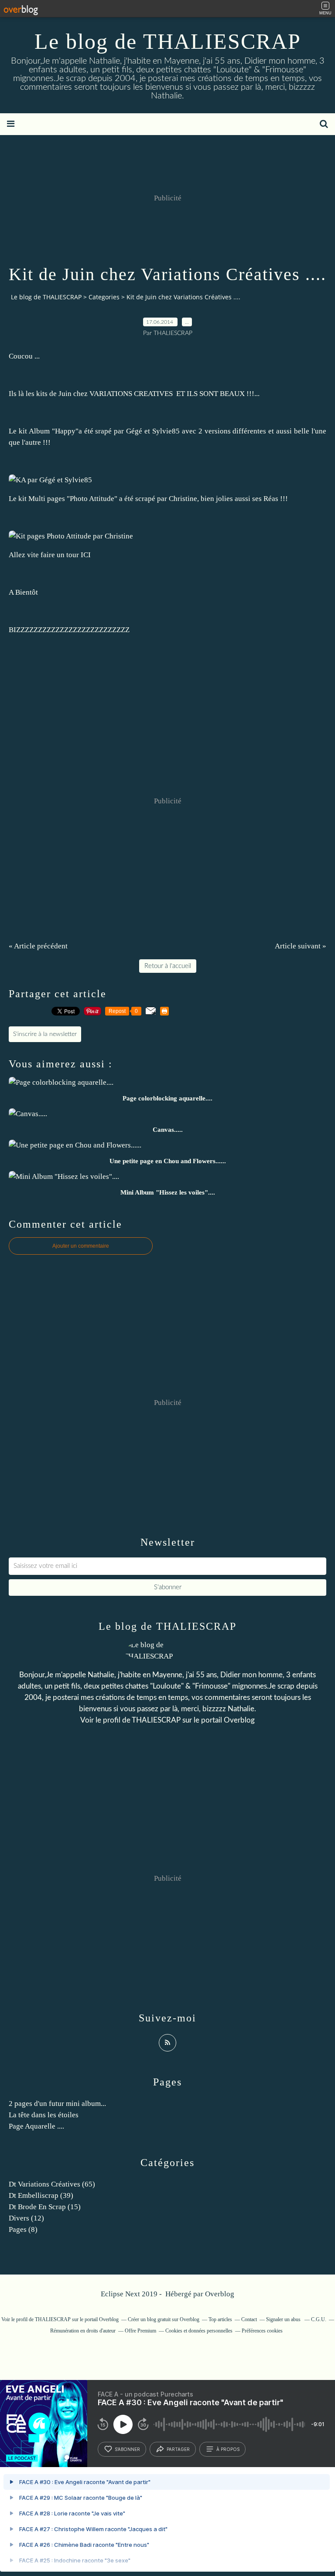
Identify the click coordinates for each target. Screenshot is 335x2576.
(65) (52, 2184)
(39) (41, 2195)
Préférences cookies (262, 2331)
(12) (26, 2218)
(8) (23, 2229)
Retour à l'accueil (168, 966)
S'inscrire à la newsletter (45, 1034)
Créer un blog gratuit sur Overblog (164, 2319)
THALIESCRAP (156, 1720)
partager (178, 2449)
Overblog (220, 2294)
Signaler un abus (284, 2319)
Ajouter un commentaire (81, 1246)
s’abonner (127, 2449)
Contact (249, 2319)
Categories (104, 297)
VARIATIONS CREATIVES (132, 394)
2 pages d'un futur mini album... (57, 2104)
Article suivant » (301, 946)
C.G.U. (319, 2319)
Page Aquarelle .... (36, 2126)
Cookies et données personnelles (199, 2331)
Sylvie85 (166, 431)
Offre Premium (140, 2331)
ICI (87, 555)
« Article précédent (38, 946)
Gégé (134, 431)
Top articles (220, 2319)
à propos (228, 2449)
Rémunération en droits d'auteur (83, 2331)
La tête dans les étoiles (44, 2115)
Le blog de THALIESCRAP (168, 41)
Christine (183, 499)
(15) (45, 2207)
